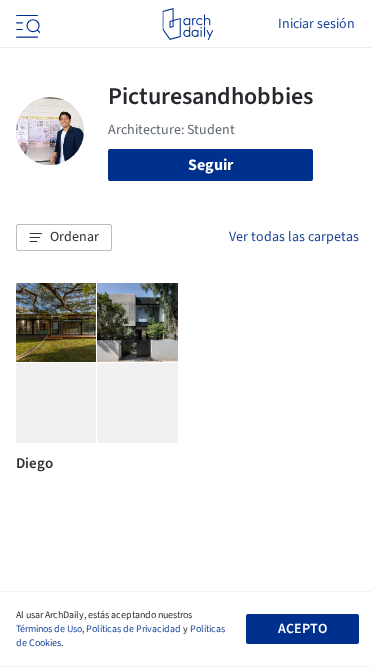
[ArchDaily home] (187, 24)
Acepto (302, 629)
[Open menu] (26, 24)
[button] (64, 238)
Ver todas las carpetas (294, 237)
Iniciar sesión (316, 24)
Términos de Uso (49, 629)
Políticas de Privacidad (133, 629)
